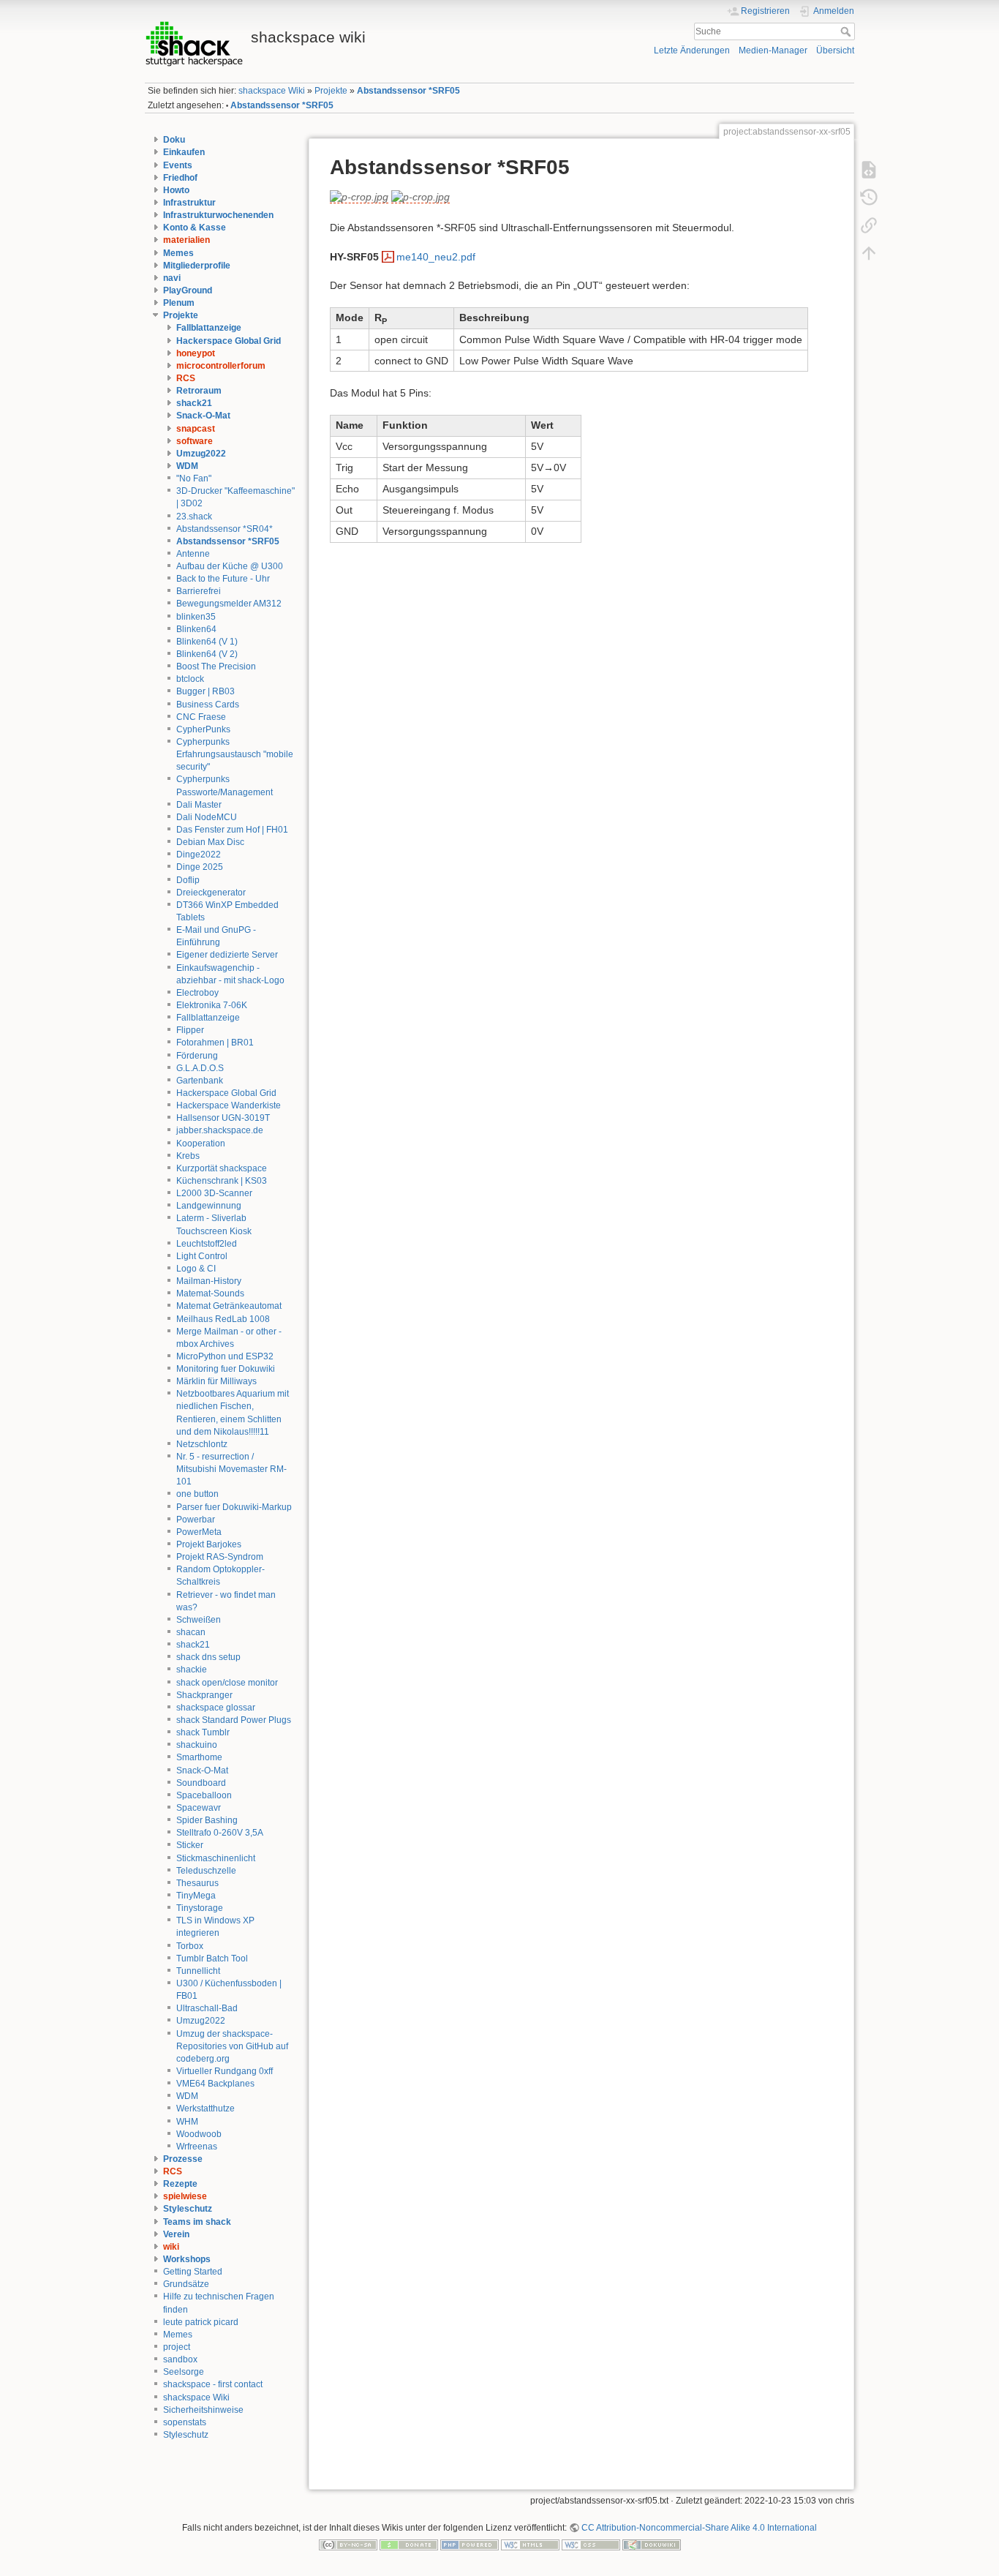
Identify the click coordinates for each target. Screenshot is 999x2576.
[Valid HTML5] (530, 2545)
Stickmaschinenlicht (216, 1858)
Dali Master (199, 805)
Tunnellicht (198, 1971)
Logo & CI (196, 1269)
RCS (186, 378)
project (177, 2347)
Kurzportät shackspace (222, 1168)
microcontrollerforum (221, 366)
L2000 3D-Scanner (214, 1193)
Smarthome (199, 1757)
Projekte (331, 91)
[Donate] (409, 2545)
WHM (187, 2122)
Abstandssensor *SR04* (225, 529)
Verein (176, 2234)
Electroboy (197, 993)
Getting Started (193, 2272)
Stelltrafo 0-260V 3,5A (220, 1833)
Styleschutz (188, 2209)
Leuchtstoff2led (207, 1244)
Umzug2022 (201, 454)
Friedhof (180, 178)
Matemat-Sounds (210, 1293)
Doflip (188, 880)
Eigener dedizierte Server (227, 955)
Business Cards (208, 705)
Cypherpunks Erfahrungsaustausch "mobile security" (235, 754)
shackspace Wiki (272, 91)
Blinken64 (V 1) (207, 642)
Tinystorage (200, 1908)
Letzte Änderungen (692, 50)
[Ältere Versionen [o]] (869, 197)
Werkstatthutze (206, 2109)
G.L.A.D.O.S (200, 1068)
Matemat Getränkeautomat (229, 1306)
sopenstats (185, 2422)
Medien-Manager (773, 50)
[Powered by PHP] (470, 2545)
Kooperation (201, 1144)
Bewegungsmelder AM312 (229, 604)
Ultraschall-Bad (207, 2008)
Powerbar (196, 1520)
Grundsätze (186, 2284)
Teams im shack (197, 2222)
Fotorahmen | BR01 (215, 1043)
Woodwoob (199, 2134)
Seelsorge (184, 2372)
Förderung (197, 1056)
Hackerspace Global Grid (229, 341)
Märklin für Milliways (216, 1381)
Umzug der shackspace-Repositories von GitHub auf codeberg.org (232, 2046)
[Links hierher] (869, 225)
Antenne (193, 554)
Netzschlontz (202, 1444)
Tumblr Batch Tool (212, 1959)
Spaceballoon (204, 1795)
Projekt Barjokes (209, 1544)
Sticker (190, 1845)
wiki (171, 2247)
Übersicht (835, 50)
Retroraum (199, 391)
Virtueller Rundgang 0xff (225, 2071)
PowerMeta (199, 1532)
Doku (174, 140)
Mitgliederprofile (197, 266)
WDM (187, 466)
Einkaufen (184, 152)
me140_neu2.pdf (436, 257)
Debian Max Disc (210, 842)
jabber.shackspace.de (220, 1130)
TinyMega (196, 1896)
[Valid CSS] (591, 2545)
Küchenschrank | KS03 (222, 1181)
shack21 (194, 403)
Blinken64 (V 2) (207, 654)
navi (172, 278)
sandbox (180, 2359)
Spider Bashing (207, 1820)
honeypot (196, 353)
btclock (190, 679)
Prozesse (183, 2159)
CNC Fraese (201, 717)
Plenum (179, 303)
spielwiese (185, 2196)
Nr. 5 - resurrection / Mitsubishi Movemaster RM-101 (231, 1469)
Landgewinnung (209, 1206)
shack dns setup (208, 1657)
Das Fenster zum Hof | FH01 (232, 830)
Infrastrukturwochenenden (218, 215)
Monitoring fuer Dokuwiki (226, 1369)
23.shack (194, 517)
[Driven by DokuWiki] (652, 2545)
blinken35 (196, 617)
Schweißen (199, 1620)
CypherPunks (203, 729)
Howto (176, 190)
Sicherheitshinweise (203, 2410)
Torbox (190, 1946)
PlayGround (188, 290)
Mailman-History (209, 1281)
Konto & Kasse (195, 228)
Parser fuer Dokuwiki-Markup (234, 1507)
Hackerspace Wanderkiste (229, 1105)
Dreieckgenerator (211, 893)
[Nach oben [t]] (869, 252)
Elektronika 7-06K (212, 1005)
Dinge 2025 (200, 867)
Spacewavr (199, 1808)
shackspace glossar (216, 1708)
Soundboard (201, 1783)
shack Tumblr (203, 1732)
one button (197, 1494)
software (195, 441)
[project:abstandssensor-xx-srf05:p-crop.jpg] (359, 197)
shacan (191, 1632)
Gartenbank (200, 1081)
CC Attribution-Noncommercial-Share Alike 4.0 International (699, 2528)
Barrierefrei (199, 591)
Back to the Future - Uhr (223, 579)
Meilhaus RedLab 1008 (223, 1319)
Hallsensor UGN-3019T (223, 1118)
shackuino (197, 1745)
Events (178, 165)
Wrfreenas (197, 2147)
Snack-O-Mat (203, 416)
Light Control (202, 1256)
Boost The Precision (216, 666)
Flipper (190, 1030)
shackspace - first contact (213, 2384)
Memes (178, 253)
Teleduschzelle (206, 1871)
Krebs (188, 1156)
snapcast (196, 429)
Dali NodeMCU (207, 817)
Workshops (187, 2259)
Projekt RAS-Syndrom (220, 1557)
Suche (847, 31)
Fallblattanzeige (209, 328)
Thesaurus (197, 1883)
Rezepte (180, 2184)
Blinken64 (196, 629)
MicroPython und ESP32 (225, 1356)
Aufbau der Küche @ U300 (230, 566)
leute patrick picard (201, 2322)
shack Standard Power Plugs (234, 1720)
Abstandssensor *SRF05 (408, 91)
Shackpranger (204, 1695)
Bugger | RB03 (206, 691)
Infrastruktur (189, 203)
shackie (192, 1670)
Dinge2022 (199, 855)
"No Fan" (194, 478)
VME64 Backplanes (215, 2084)
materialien (186, 240)
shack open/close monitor (227, 1683)
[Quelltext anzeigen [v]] (869, 169)
